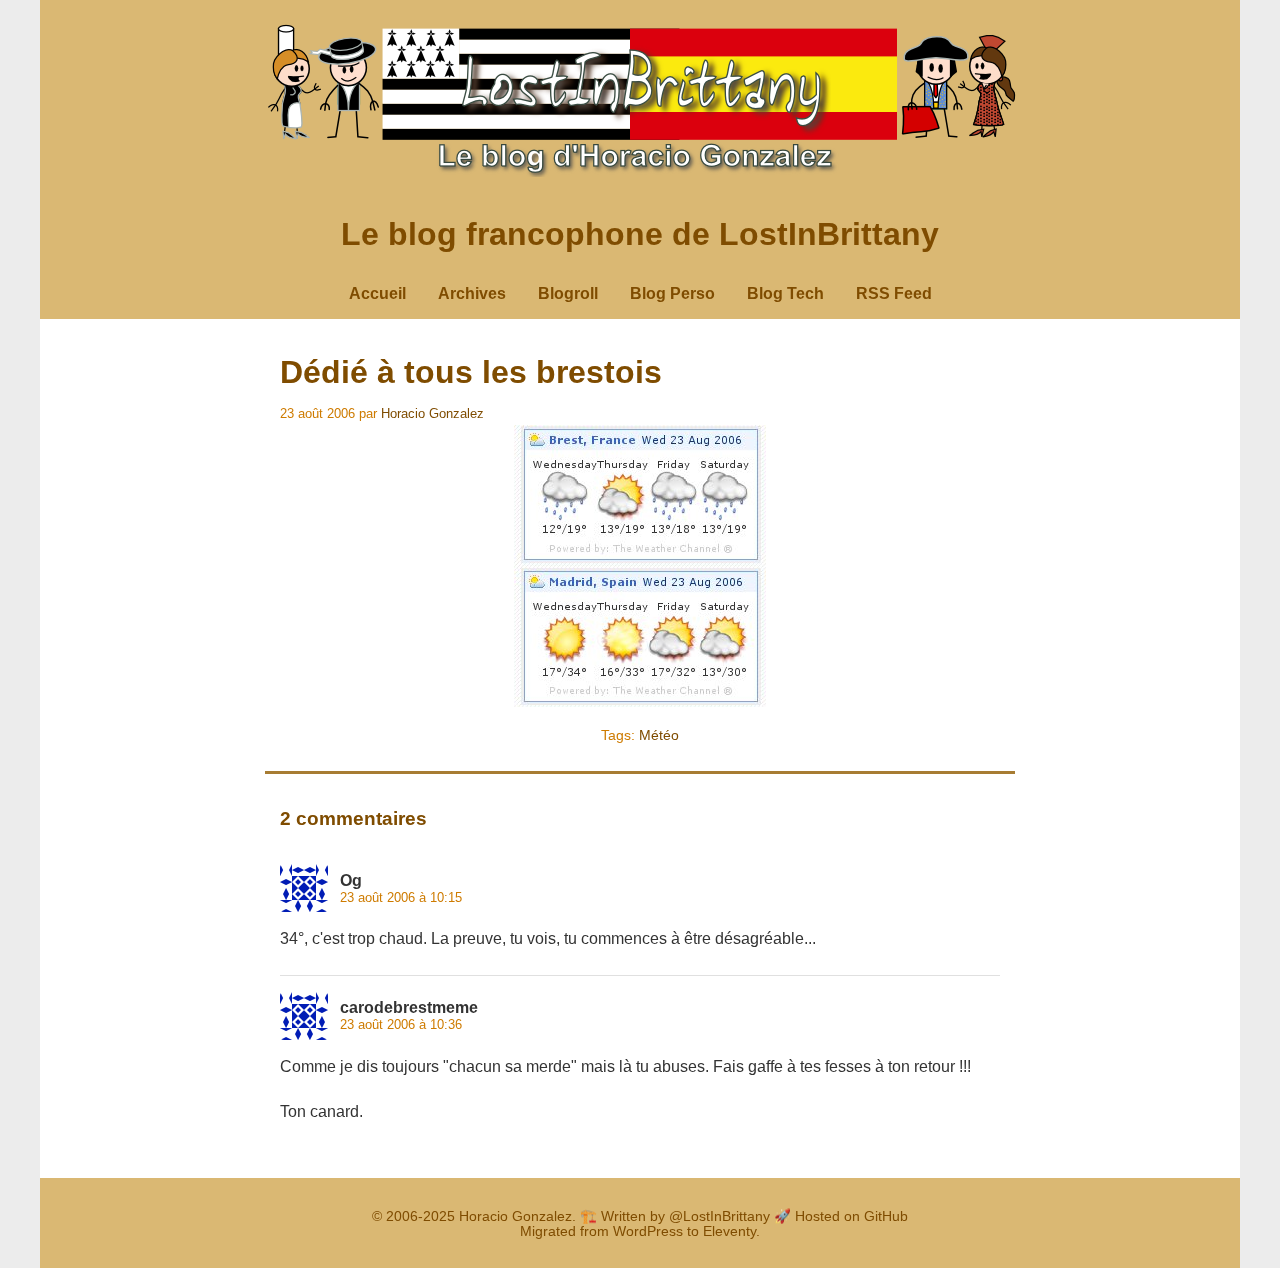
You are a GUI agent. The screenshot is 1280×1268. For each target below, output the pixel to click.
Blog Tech (785, 293)
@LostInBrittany (719, 1216)
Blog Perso (672, 293)
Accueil (377, 293)
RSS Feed (894, 293)
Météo (659, 735)
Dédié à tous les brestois (471, 372)
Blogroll (568, 293)
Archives (472, 293)
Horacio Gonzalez (432, 413)
